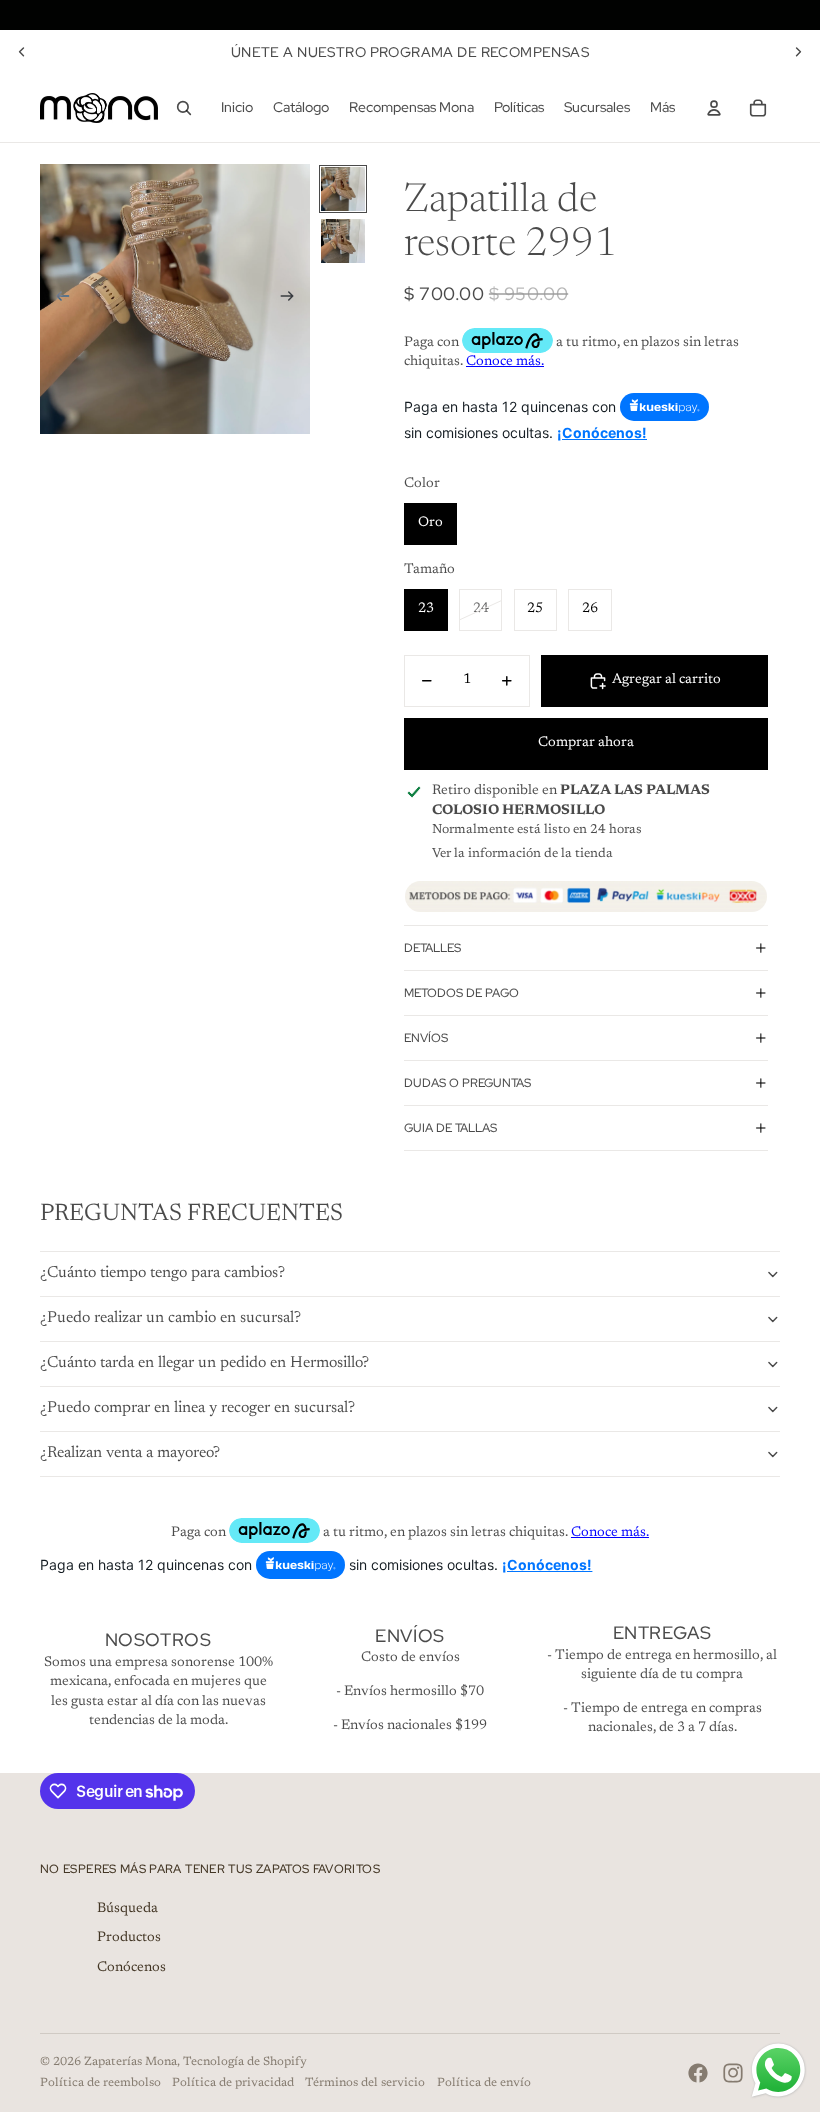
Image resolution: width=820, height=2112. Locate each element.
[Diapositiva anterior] (22, 52)
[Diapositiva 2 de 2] (343, 241)
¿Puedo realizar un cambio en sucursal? (170, 1318)
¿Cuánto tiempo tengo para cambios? (162, 1273)
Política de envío (484, 2083)
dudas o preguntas (467, 1083)
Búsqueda (127, 1909)
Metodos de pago (461, 993)
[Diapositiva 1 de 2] (343, 189)
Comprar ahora (586, 743)
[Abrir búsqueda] (184, 108)
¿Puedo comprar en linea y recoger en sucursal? (197, 1408)
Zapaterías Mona (130, 2062)
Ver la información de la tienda (522, 853)
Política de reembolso (100, 2083)
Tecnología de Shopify (245, 2062)
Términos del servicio (365, 2083)
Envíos (426, 1038)
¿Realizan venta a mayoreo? (130, 1453)
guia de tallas (450, 1128)
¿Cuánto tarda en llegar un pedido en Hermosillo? (204, 1363)
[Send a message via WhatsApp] (778, 2070)
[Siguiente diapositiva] (798, 52)
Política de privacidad (233, 2083)
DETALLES (432, 948)
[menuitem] (662, 108)
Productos (129, 1938)
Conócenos (131, 1968)
